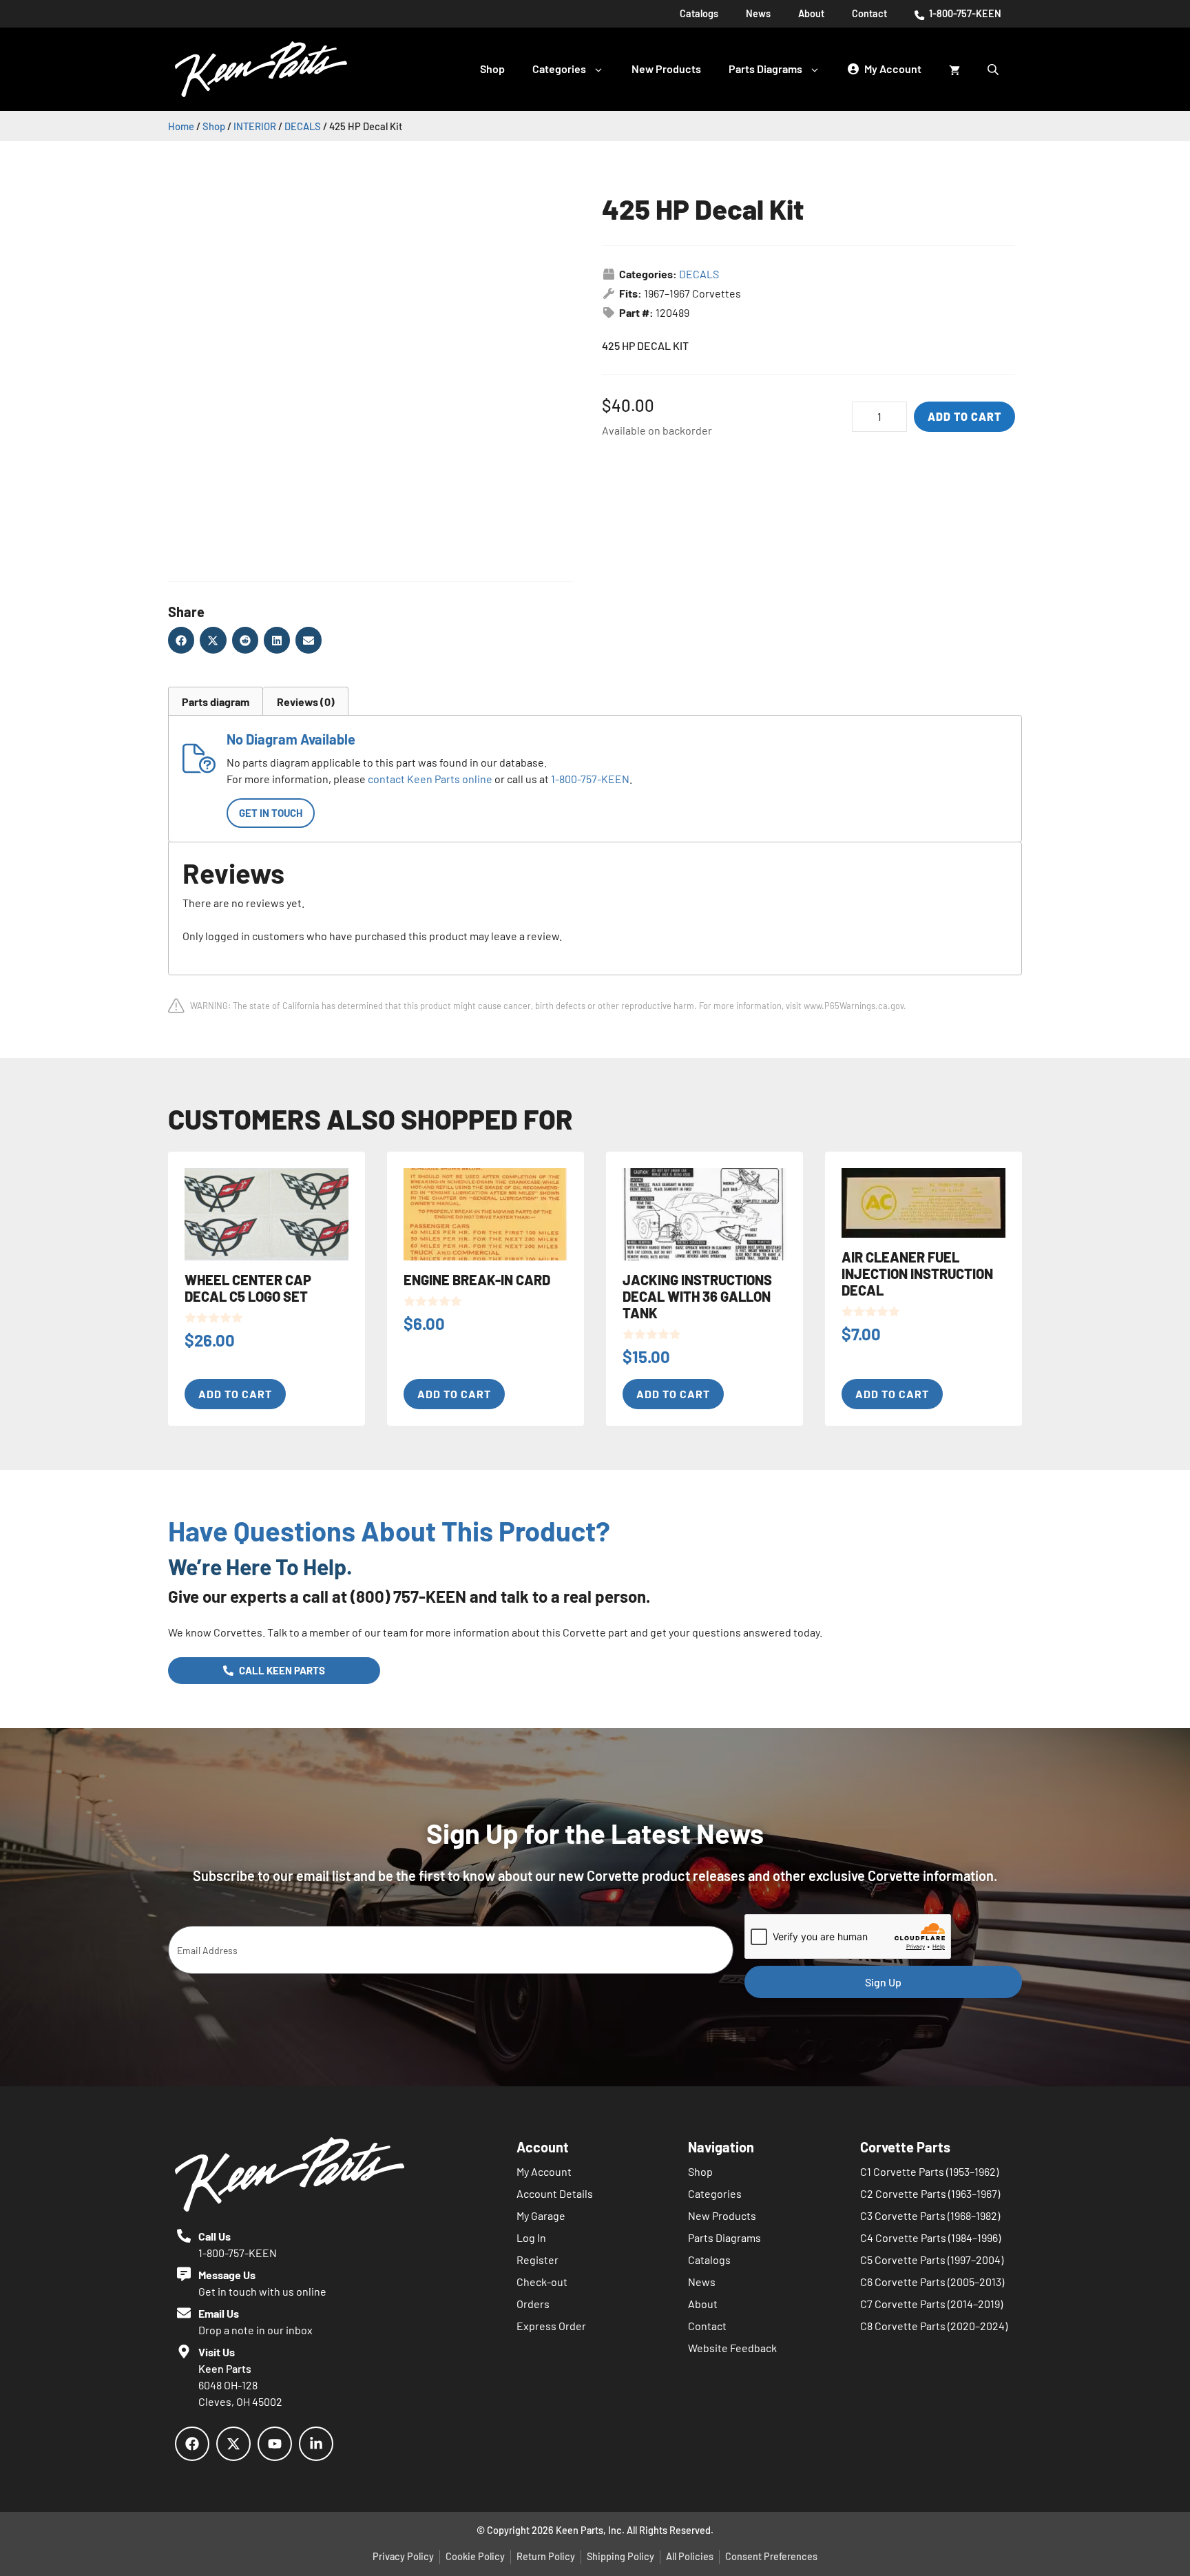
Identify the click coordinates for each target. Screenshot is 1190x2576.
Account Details (555, 2193)
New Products (666, 69)
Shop (492, 69)
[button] (181, 640)
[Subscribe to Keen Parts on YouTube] (275, 2444)
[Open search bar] (994, 69)
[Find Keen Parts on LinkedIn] (316, 2444)
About (811, 13)
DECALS (303, 126)
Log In (531, 2237)
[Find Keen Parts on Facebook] (192, 2444)
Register (537, 2260)
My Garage (541, 2215)
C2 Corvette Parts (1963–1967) (930, 2193)
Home (181, 126)
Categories (559, 69)
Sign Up (883, 1982)
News (758, 13)
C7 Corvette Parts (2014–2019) (931, 2304)
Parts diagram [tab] (216, 702)
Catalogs (699, 13)
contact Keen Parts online (430, 779)
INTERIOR (255, 126)
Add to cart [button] (235, 1394)
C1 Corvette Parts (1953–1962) (929, 2171)
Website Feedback (732, 2348)
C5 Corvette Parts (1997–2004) (932, 2260)
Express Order (551, 2326)
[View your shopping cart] (954, 69)
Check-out (542, 2282)
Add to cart (964, 416)
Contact (869, 13)
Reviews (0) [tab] (306, 702)
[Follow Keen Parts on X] (233, 2444)
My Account (544, 2171)
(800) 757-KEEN (408, 1596)
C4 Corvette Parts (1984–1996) (930, 2237)
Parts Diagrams (765, 69)
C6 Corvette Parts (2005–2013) (932, 2282)
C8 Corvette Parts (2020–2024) (934, 2326)
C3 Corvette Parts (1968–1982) (930, 2215)
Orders (533, 2304)
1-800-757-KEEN (964, 13)
